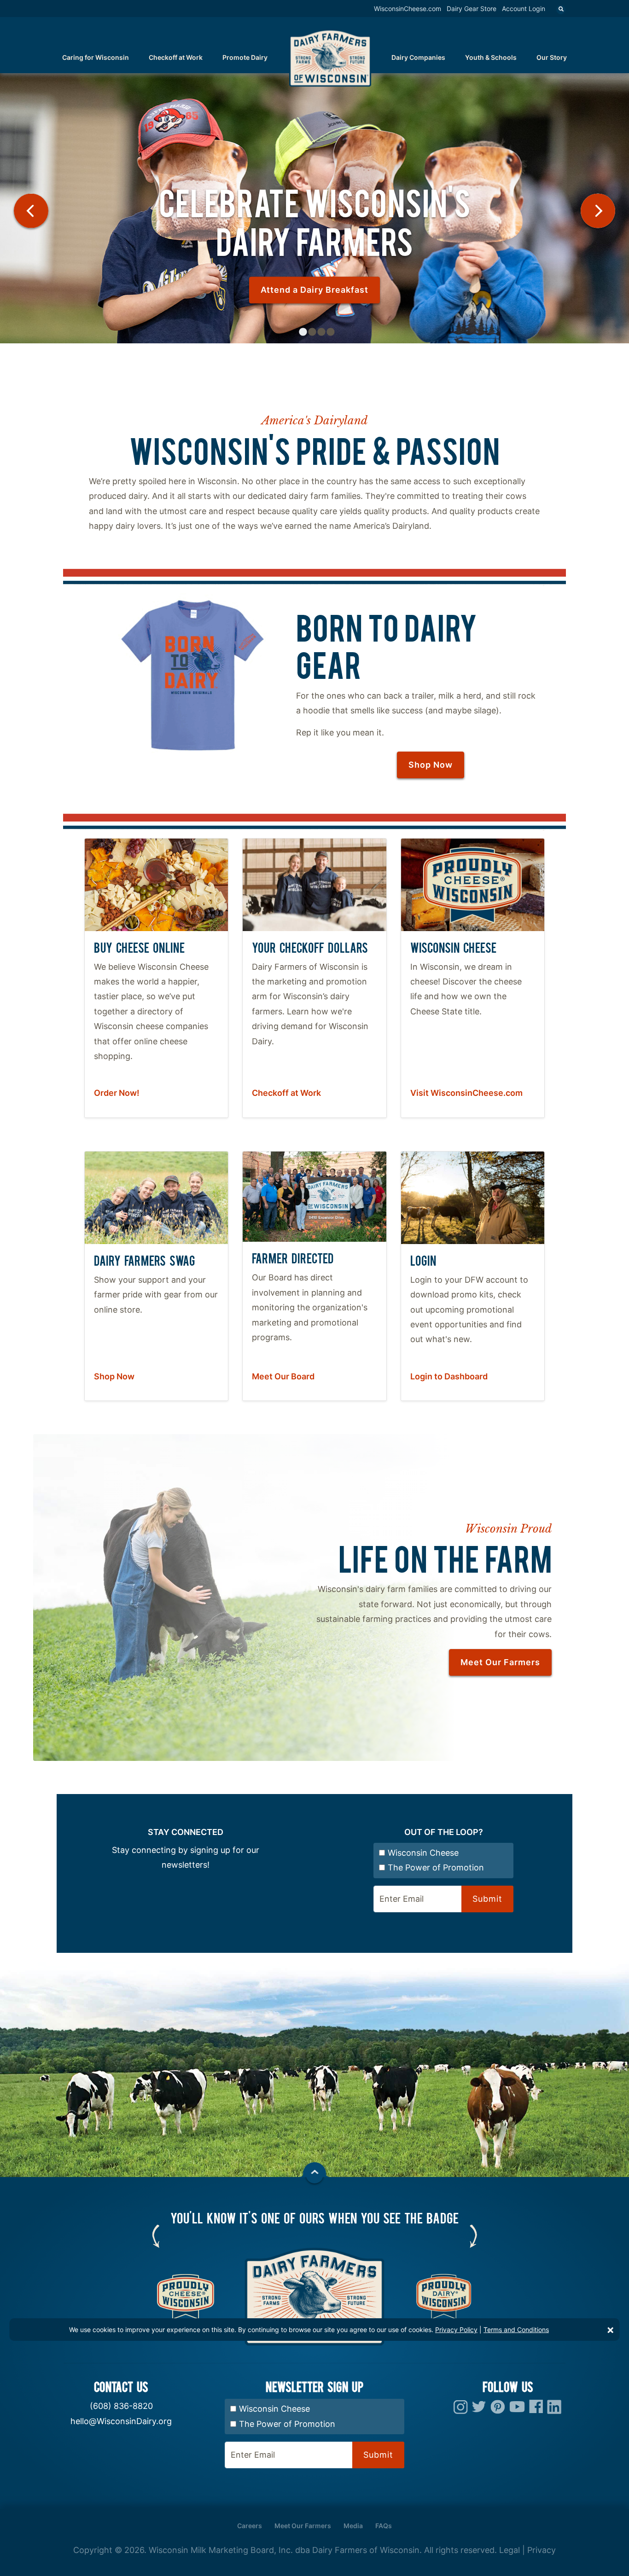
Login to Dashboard (449, 1376)
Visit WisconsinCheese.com (466, 1093)
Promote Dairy (245, 57)
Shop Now (431, 765)
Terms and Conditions (516, 2330)
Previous (31, 211)
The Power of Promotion (436, 1867)
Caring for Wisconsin (96, 57)
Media (353, 2526)
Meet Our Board (283, 1376)
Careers (250, 2526)
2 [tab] (312, 332)
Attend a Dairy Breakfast (314, 290)
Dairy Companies (418, 57)
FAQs (384, 2526)
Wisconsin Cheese (423, 1853)
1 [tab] (303, 332)
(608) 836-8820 (121, 2406)
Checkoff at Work (176, 57)
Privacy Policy (456, 2330)
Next (598, 211)
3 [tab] (321, 332)
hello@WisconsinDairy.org (121, 2421)
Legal (510, 2550)
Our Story (552, 57)
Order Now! (117, 1093)
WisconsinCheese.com (408, 9)
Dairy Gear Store (472, 9)
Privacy (542, 2550)
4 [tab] (331, 332)
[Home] (330, 57)
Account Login (524, 9)
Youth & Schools (491, 57)
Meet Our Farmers (500, 1662)
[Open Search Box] (561, 10)
